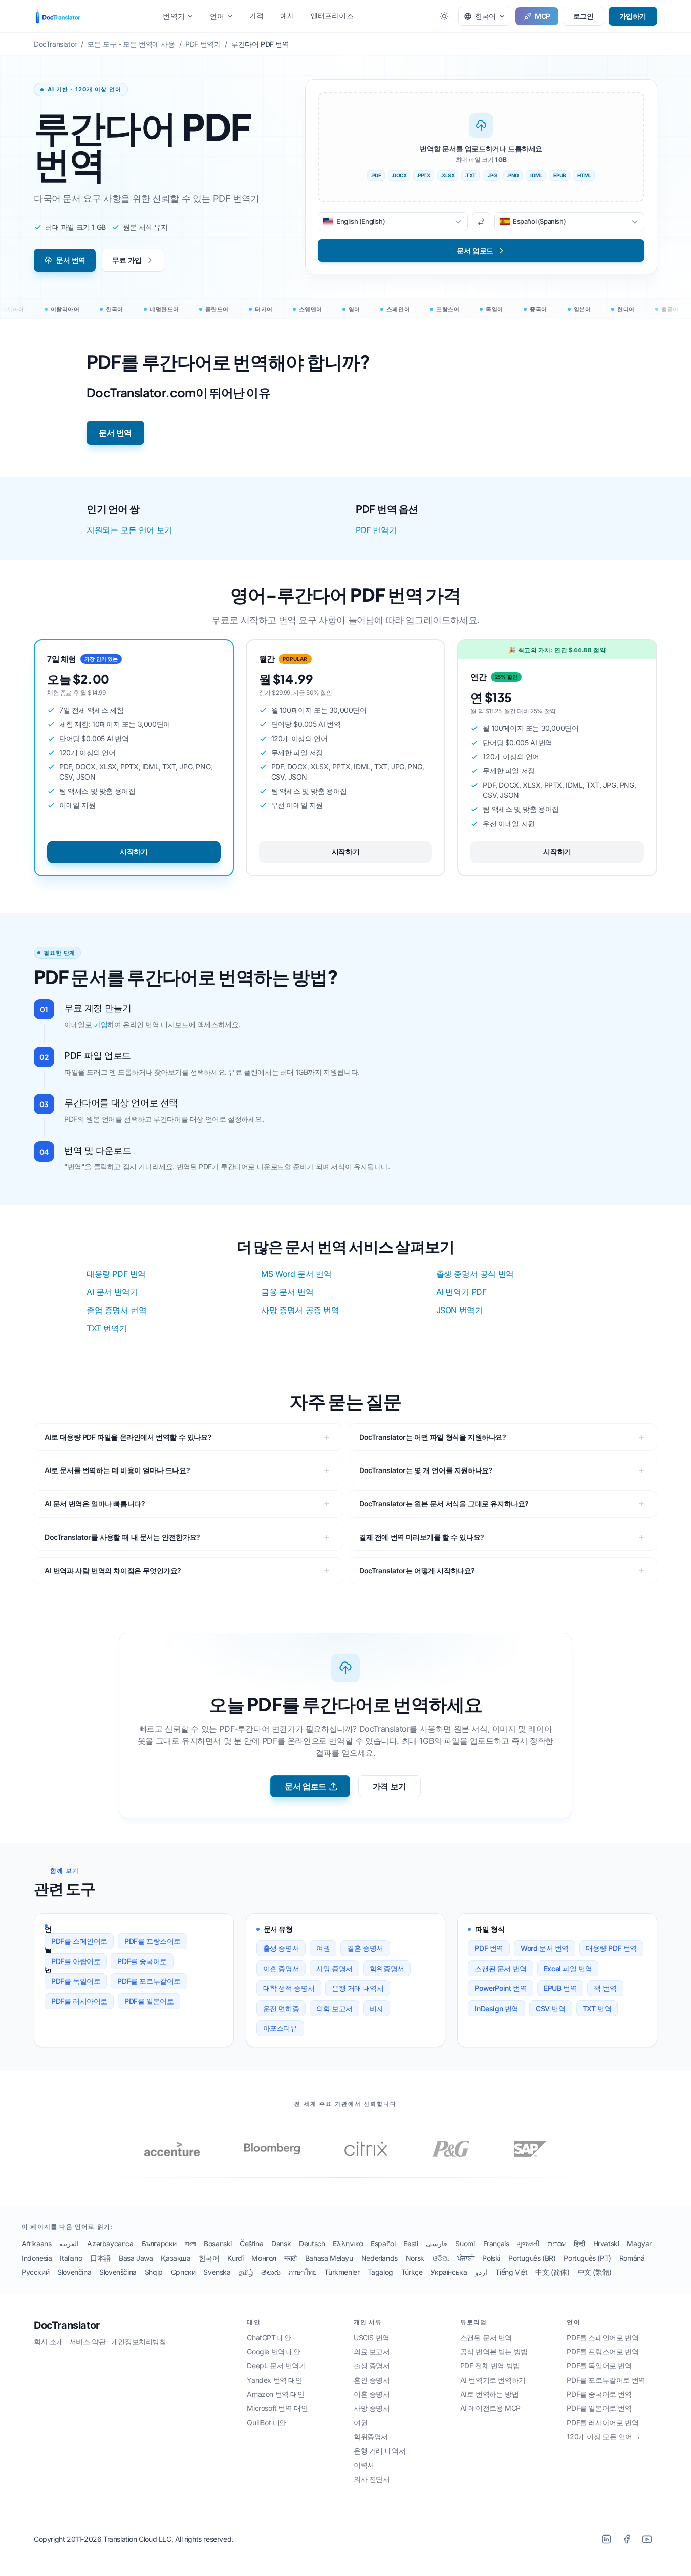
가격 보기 (390, 1786)
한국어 (209, 2258)
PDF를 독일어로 (76, 1981)
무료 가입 (127, 260)
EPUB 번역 (560, 1988)
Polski (491, 2258)
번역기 (174, 16)
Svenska (217, 2272)
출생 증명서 (281, 1948)
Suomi (465, 2244)
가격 (256, 15)
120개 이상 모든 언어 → (603, 2437)
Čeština (251, 2244)
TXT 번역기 (107, 1328)
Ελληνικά (348, 2244)
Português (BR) (532, 2258)
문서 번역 (71, 260)
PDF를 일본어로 (149, 2001)
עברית (557, 2244)
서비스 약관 (88, 2341)
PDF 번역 (489, 1948)
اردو (481, 2272)
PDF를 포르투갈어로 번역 (606, 2380)
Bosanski (218, 2244)
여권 (323, 1948)
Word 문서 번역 (545, 1948)
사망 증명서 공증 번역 (300, 1310)
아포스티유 (280, 2028)
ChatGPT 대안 (269, 2337)
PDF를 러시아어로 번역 (602, 2422)
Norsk (415, 2258)
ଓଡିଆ (441, 2258)
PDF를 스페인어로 (79, 1941)
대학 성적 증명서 (289, 1988)
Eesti (411, 2244)
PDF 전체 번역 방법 (490, 2366)
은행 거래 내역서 (358, 1988)
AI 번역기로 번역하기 (493, 2380)
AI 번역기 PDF (461, 1292)
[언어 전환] (481, 222)
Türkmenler (342, 2272)
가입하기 (633, 16)
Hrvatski (606, 2244)
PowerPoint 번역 (501, 1988)
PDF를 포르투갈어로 (149, 1981)
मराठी (291, 2258)
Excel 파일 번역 (568, 1968)
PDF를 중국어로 (142, 1961)
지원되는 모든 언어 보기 (129, 530)
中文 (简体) (552, 2272)
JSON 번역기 (460, 1310)
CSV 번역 (551, 2008)
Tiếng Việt (511, 2272)
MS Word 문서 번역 (296, 1274)
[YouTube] (647, 2539)
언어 (217, 16)
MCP (543, 16)
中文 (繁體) (595, 2272)
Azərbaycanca (110, 2244)
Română (632, 2258)
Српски (183, 2272)
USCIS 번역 (372, 2337)
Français (496, 2244)
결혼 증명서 (365, 1948)
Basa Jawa (136, 2258)
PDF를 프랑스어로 (153, 1941)
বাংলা (190, 2244)
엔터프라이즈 (332, 15)
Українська (449, 2272)
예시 (287, 15)
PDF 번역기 (376, 530)
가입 (100, 1024)
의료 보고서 (372, 2352)
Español (383, 2244)
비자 (377, 2008)
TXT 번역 (597, 2008)
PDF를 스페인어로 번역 (602, 2337)
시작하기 (134, 852)
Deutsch (312, 2244)
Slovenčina (74, 2272)
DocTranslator (67, 2325)
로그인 (584, 16)
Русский (35, 2272)
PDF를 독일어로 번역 (599, 2366)
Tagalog (380, 2272)
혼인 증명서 (372, 2380)
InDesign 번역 (496, 2008)
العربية (69, 2244)
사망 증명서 (334, 1968)
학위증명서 (387, 1968)
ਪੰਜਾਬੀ (466, 2258)
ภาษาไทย (302, 2272)
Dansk (281, 2244)
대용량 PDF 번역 (116, 1274)
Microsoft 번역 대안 (277, 2408)
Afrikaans (36, 2244)
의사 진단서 (372, 2479)
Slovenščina (118, 2272)
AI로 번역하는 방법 (490, 2394)
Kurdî (235, 2258)
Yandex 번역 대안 (274, 2380)
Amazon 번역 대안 (275, 2394)
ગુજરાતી (528, 2244)
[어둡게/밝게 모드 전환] (444, 16)
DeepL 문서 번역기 (276, 2366)
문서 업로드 (306, 1786)
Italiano (71, 2258)
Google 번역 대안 (273, 2352)
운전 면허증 (281, 2008)
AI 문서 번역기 (112, 1292)
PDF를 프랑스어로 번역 (602, 2352)
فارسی (437, 2244)
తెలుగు (271, 2272)
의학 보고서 (334, 2008)
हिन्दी (579, 2244)
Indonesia (37, 2258)
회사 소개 (49, 2341)
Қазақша (176, 2258)
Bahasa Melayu (329, 2258)
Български (159, 2244)
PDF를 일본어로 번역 (599, 2408)
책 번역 (605, 1988)
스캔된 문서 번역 (500, 1968)
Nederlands (379, 2258)
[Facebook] (627, 2539)
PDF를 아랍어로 (76, 1961)
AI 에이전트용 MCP (490, 2408)
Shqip (154, 2272)
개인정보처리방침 (139, 2341)
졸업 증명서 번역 (116, 1310)
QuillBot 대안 (267, 2422)
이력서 (364, 2465)
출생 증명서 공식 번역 (475, 1274)
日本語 (100, 2258)
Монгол (264, 2258)
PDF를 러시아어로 (79, 2001)
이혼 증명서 (281, 1968)
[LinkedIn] (607, 2539)
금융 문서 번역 (287, 1292)
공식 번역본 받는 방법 (494, 2352)
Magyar (639, 2244)
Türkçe (412, 2272)
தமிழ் (246, 2272)
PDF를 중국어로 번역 (599, 2394)
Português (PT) (587, 2258)
